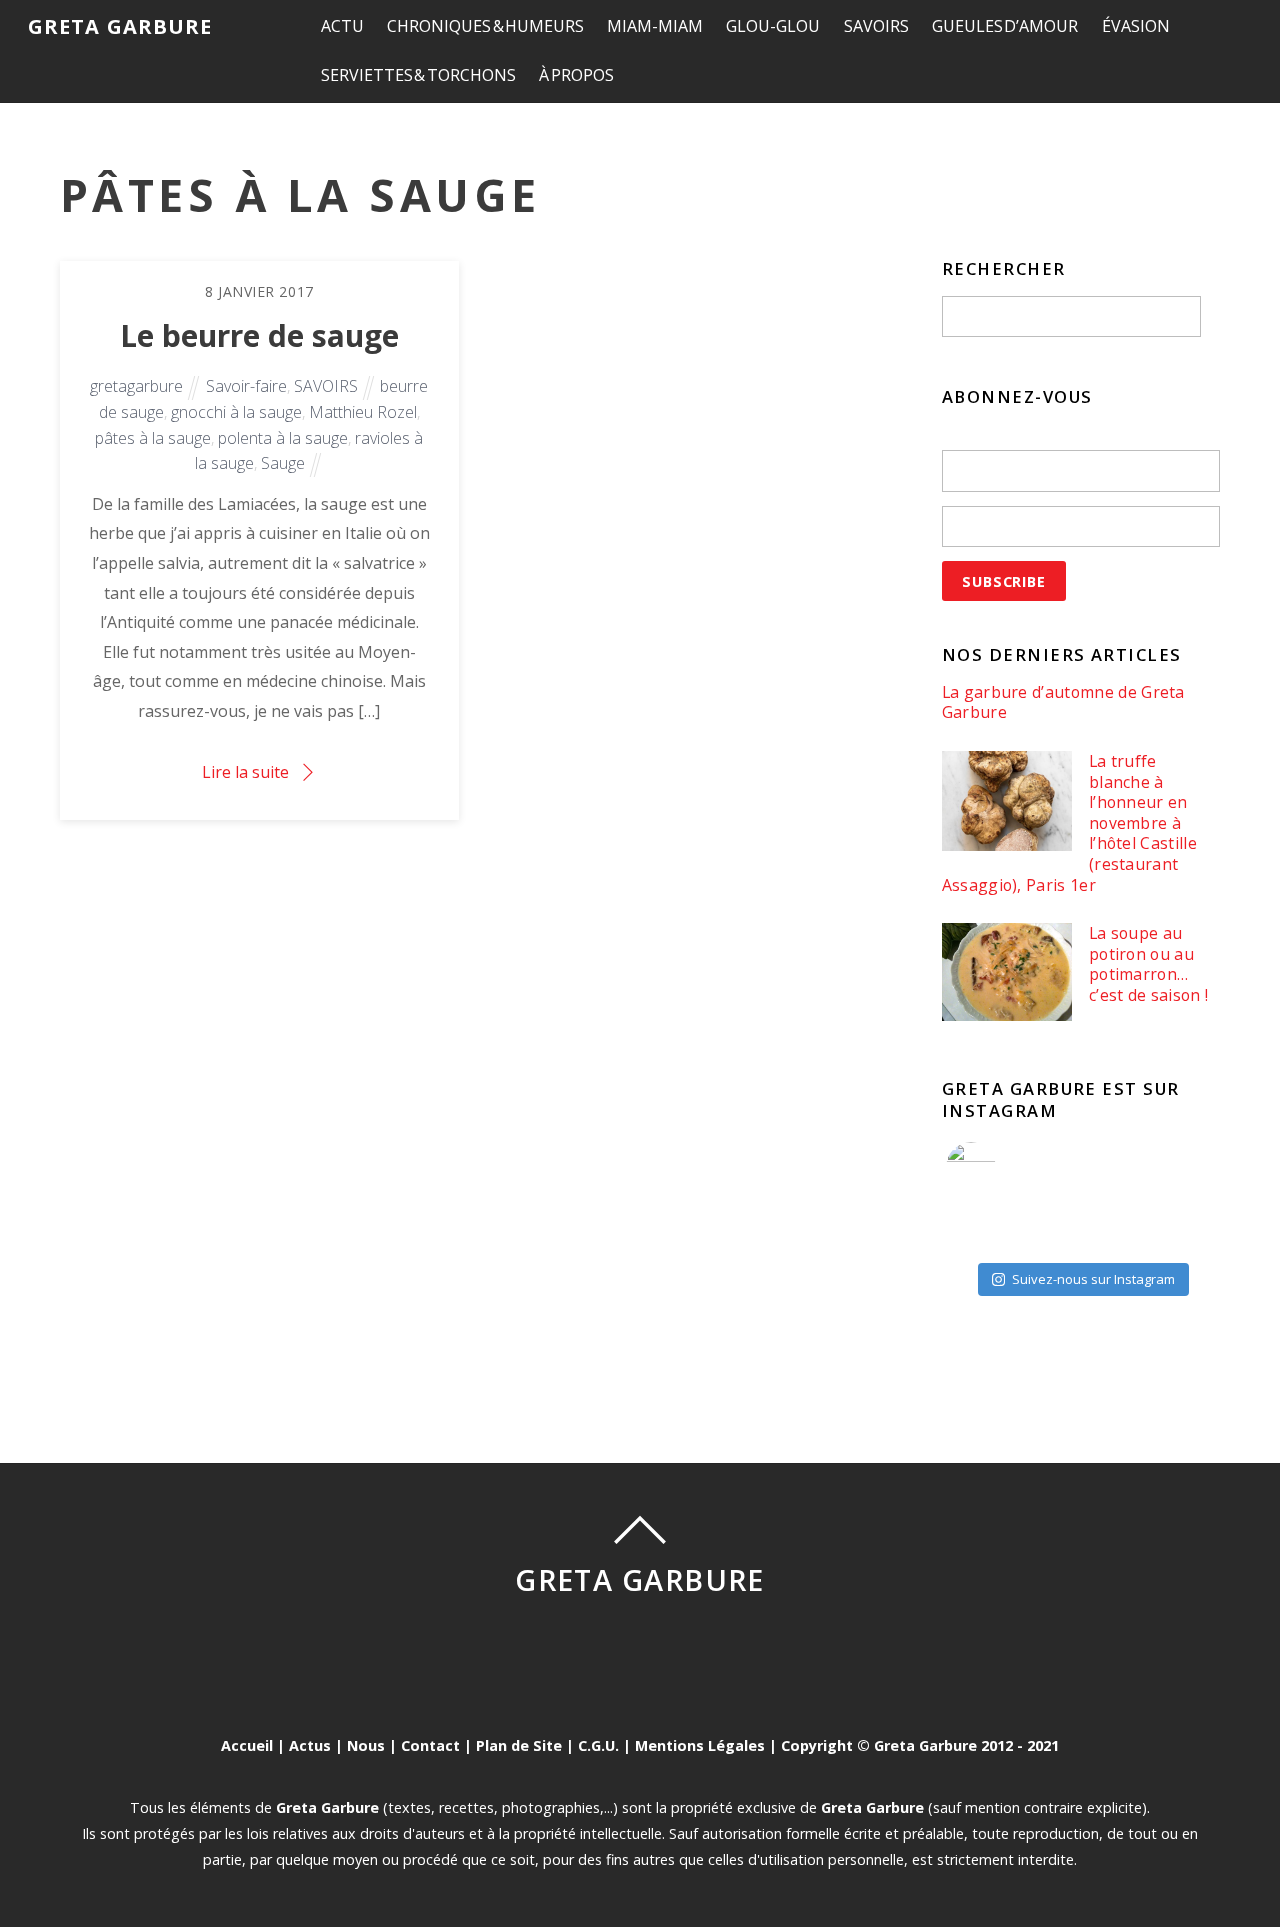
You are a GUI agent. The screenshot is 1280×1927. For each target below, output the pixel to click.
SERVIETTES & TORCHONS (418, 75)
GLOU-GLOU (773, 26)
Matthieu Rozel (363, 412)
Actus (310, 1745)
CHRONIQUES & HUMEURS (485, 26)
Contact (430, 1745)
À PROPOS (576, 75)
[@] (1001, 1167)
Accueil (247, 1745)
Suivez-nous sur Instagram (1093, 1279)
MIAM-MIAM (655, 26)
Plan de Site (519, 1745)
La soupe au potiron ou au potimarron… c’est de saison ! (1148, 964)
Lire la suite (245, 772)
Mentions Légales (700, 1745)
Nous (366, 1745)
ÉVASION (1136, 26)
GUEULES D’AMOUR (1005, 26)
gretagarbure (136, 386)
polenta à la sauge (283, 438)
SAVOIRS (876, 26)
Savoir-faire (246, 386)
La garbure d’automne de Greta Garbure (1063, 702)
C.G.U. (598, 1745)
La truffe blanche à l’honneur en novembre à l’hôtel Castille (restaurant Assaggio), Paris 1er (1069, 823)
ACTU (342, 26)
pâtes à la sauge (153, 438)
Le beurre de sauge (259, 335)
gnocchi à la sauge (236, 412)
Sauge (283, 463)
